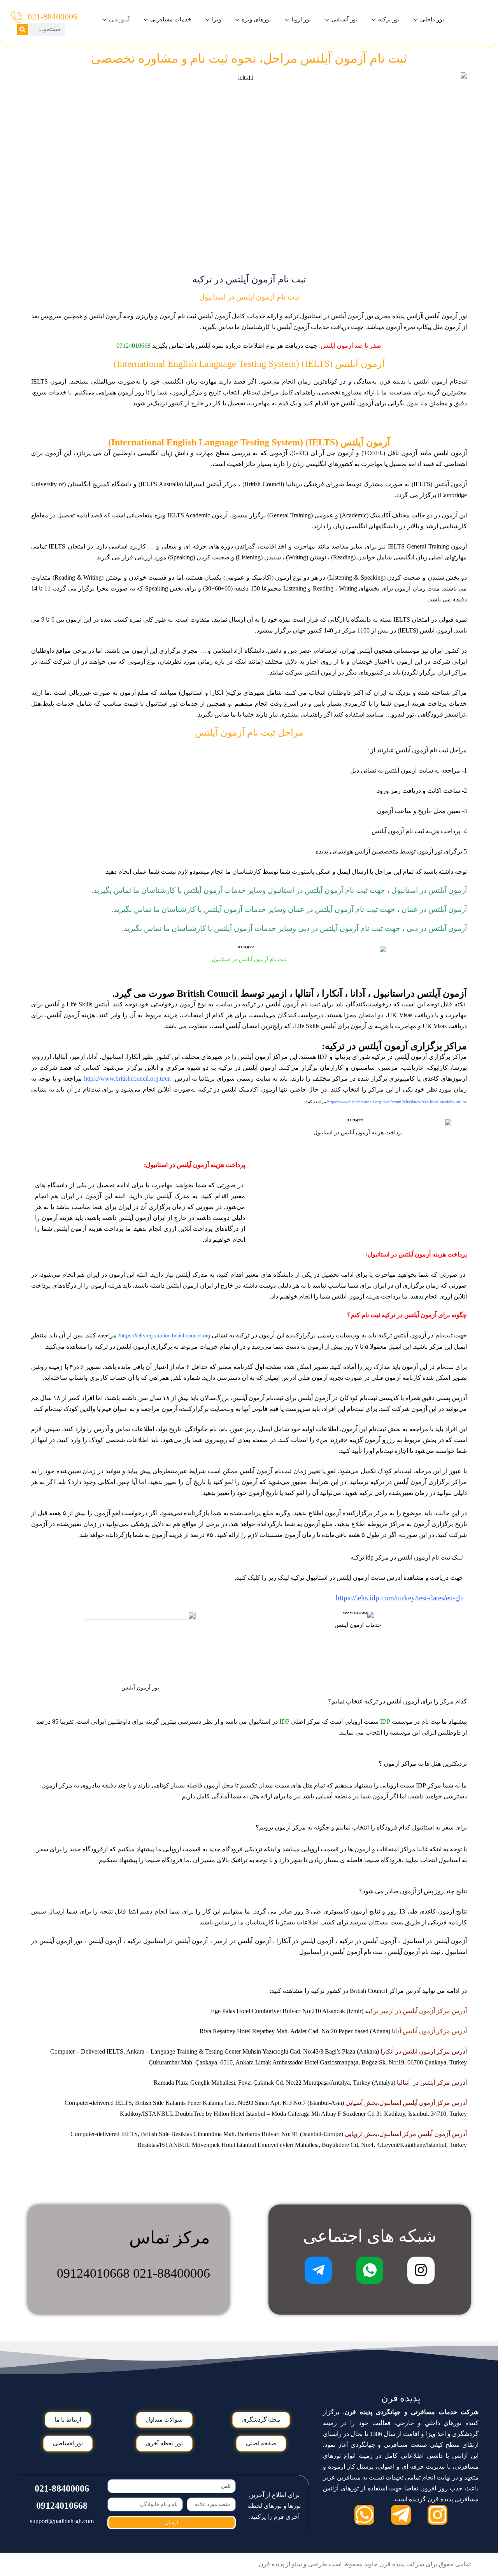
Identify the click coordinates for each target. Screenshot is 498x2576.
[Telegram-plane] (401, 2515)
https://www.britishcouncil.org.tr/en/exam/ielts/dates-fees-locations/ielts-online (397, 1102)
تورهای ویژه (256, 19)
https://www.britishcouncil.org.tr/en (127, 1079)
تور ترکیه (389, 19)
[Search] (23, 30)
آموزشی (119, 19)
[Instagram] (438, 2515)
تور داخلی (432, 19)
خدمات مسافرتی (171, 19)
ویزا (217, 19)
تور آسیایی (345, 19)
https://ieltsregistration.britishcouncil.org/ (164, 1336)
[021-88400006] (17, 17)
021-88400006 (53, 17)
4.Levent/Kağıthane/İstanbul (411, 2145)
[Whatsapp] (364, 2515)
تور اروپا (301, 19)
